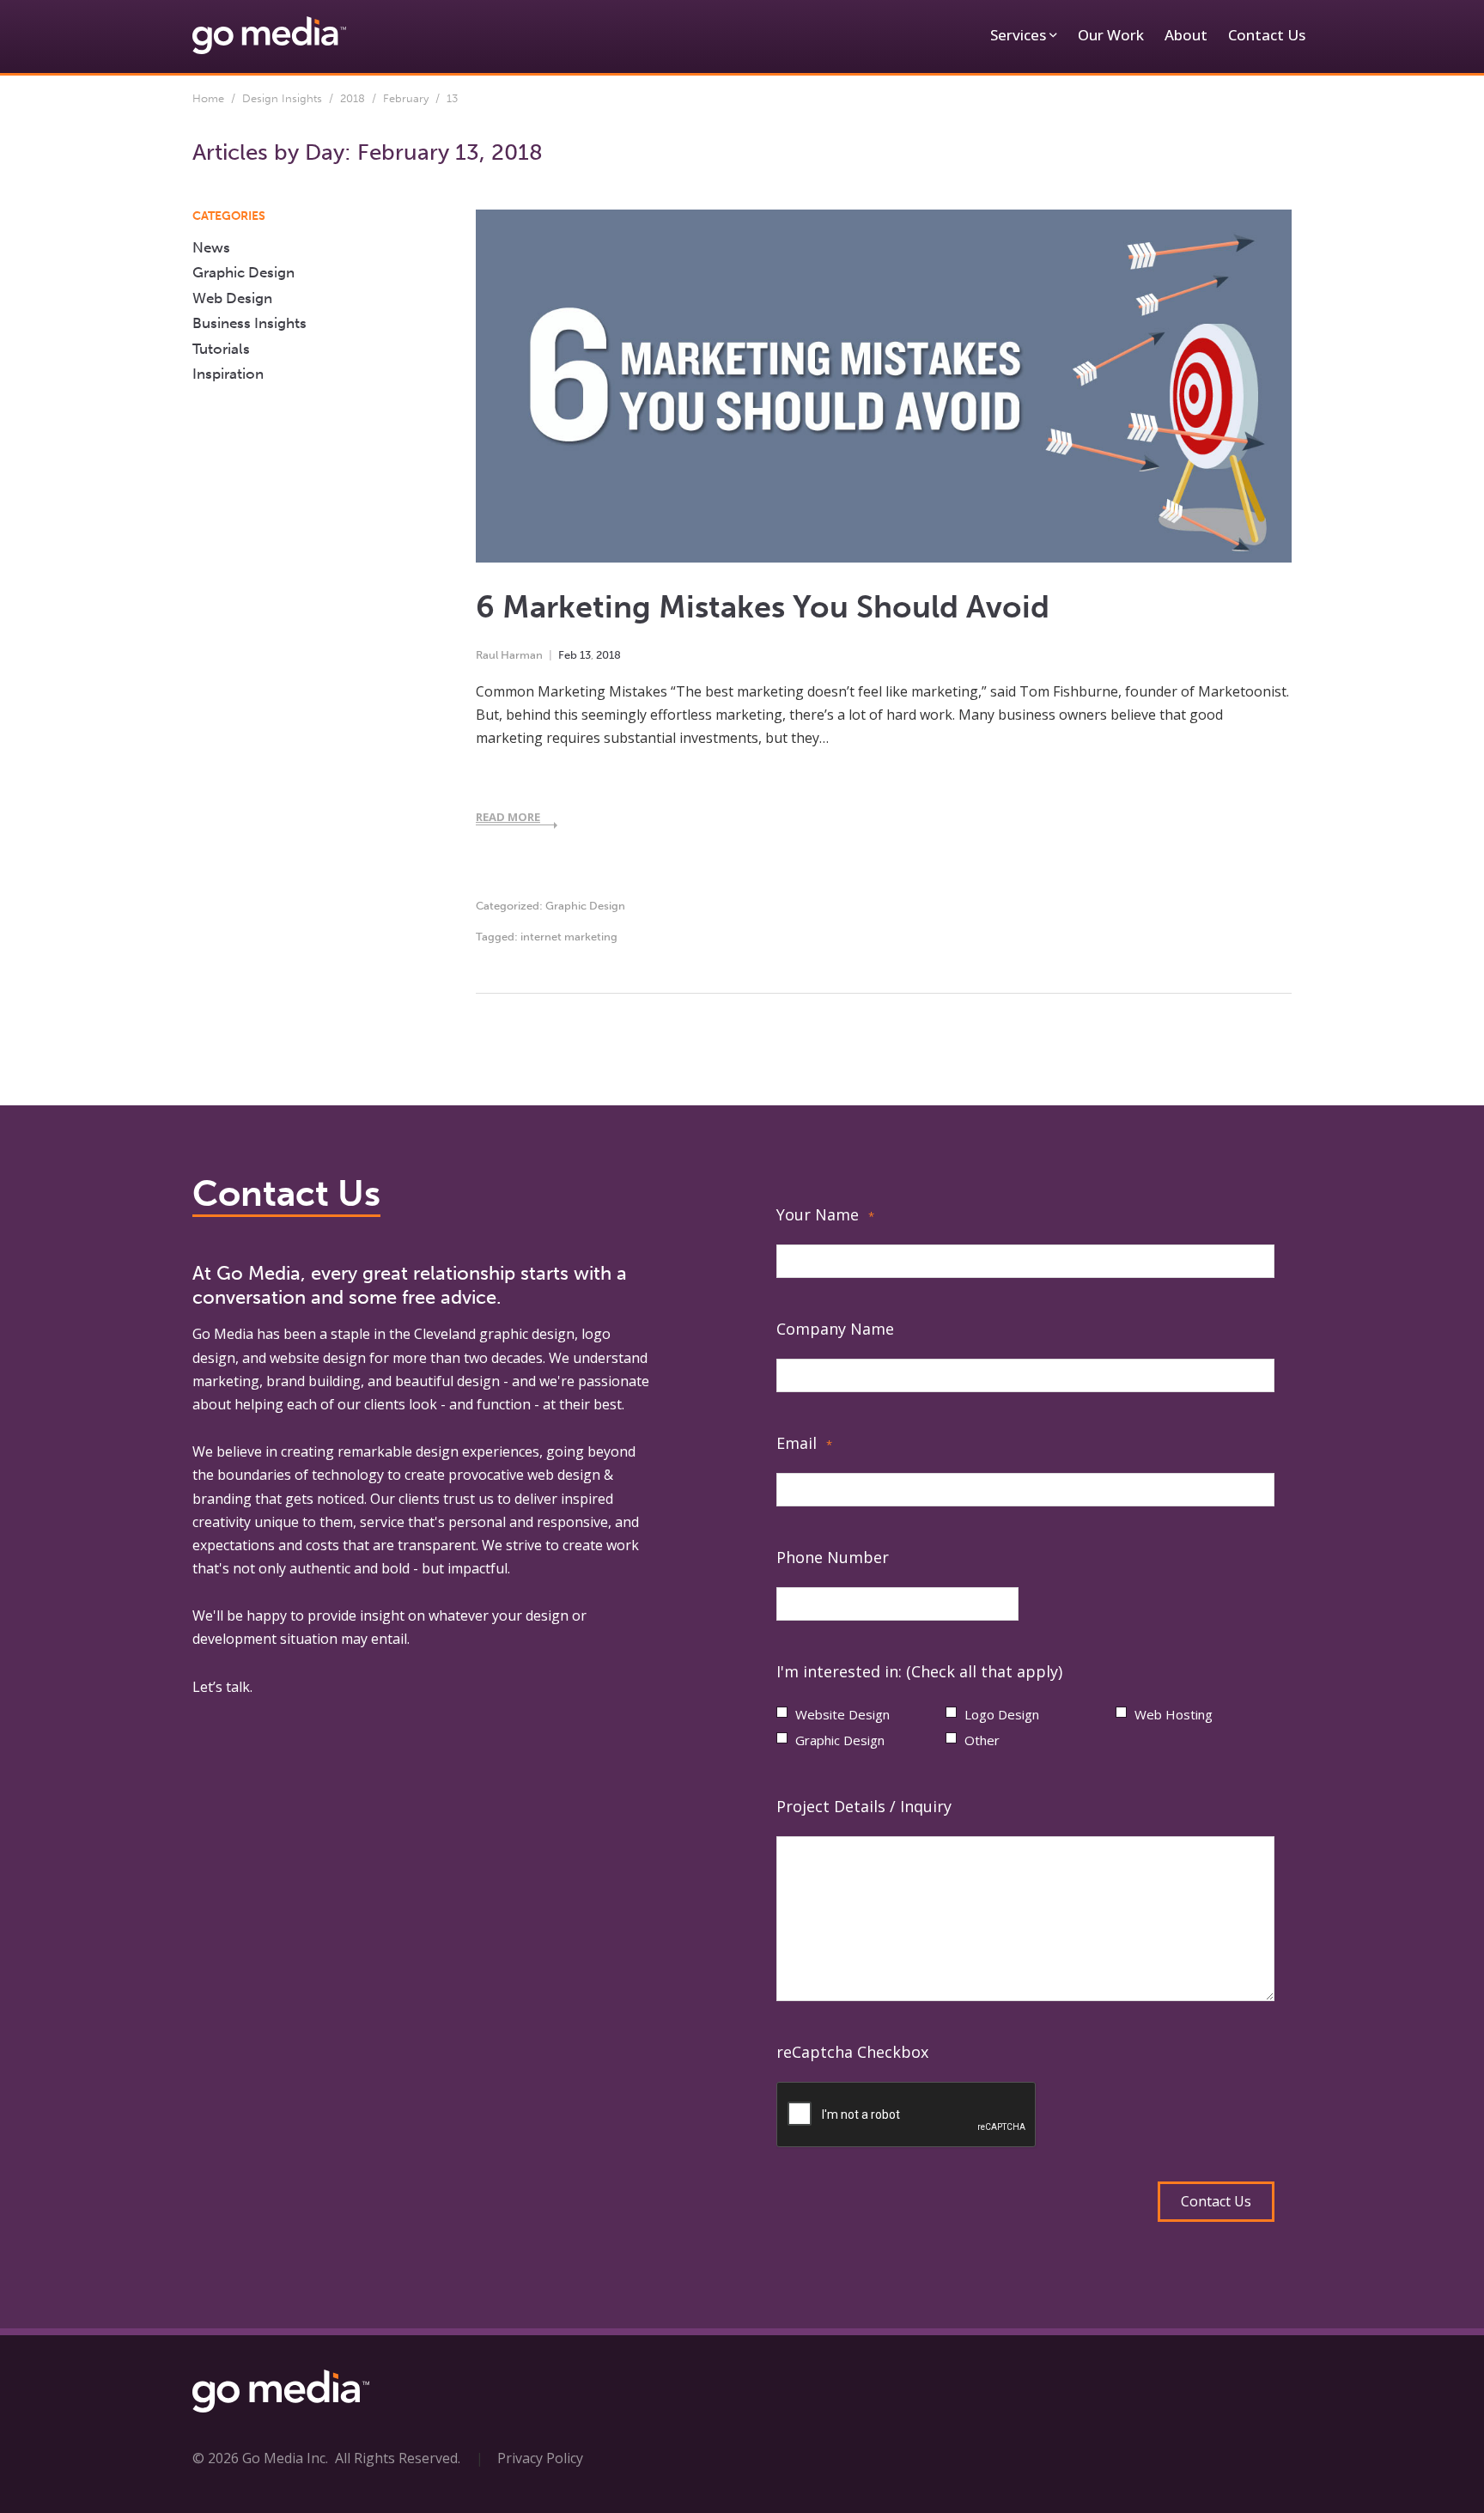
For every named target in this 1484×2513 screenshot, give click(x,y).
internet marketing (569, 937)
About (1186, 35)
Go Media (223, 1334)
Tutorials (221, 349)
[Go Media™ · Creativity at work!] (269, 34)
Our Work (1111, 35)
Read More (508, 817)
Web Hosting (1174, 1714)
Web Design (232, 298)
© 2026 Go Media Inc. (260, 2458)
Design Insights (282, 98)
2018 (353, 98)
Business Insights (249, 323)
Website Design (842, 1714)
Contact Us (1267, 35)
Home (208, 98)
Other (982, 1740)
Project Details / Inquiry (864, 1806)
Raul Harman (509, 655)
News (211, 247)
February (406, 98)
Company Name (835, 1329)
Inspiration (228, 374)
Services (1018, 35)
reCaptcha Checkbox (852, 2052)
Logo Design (1002, 1714)
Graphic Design (585, 906)
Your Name (825, 1214)
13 (585, 655)
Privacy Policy (540, 2458)
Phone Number (833, 1557)
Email (804, 1443)
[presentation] (907, 2115)
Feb (568, 655)
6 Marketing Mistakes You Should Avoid (763, 607)
